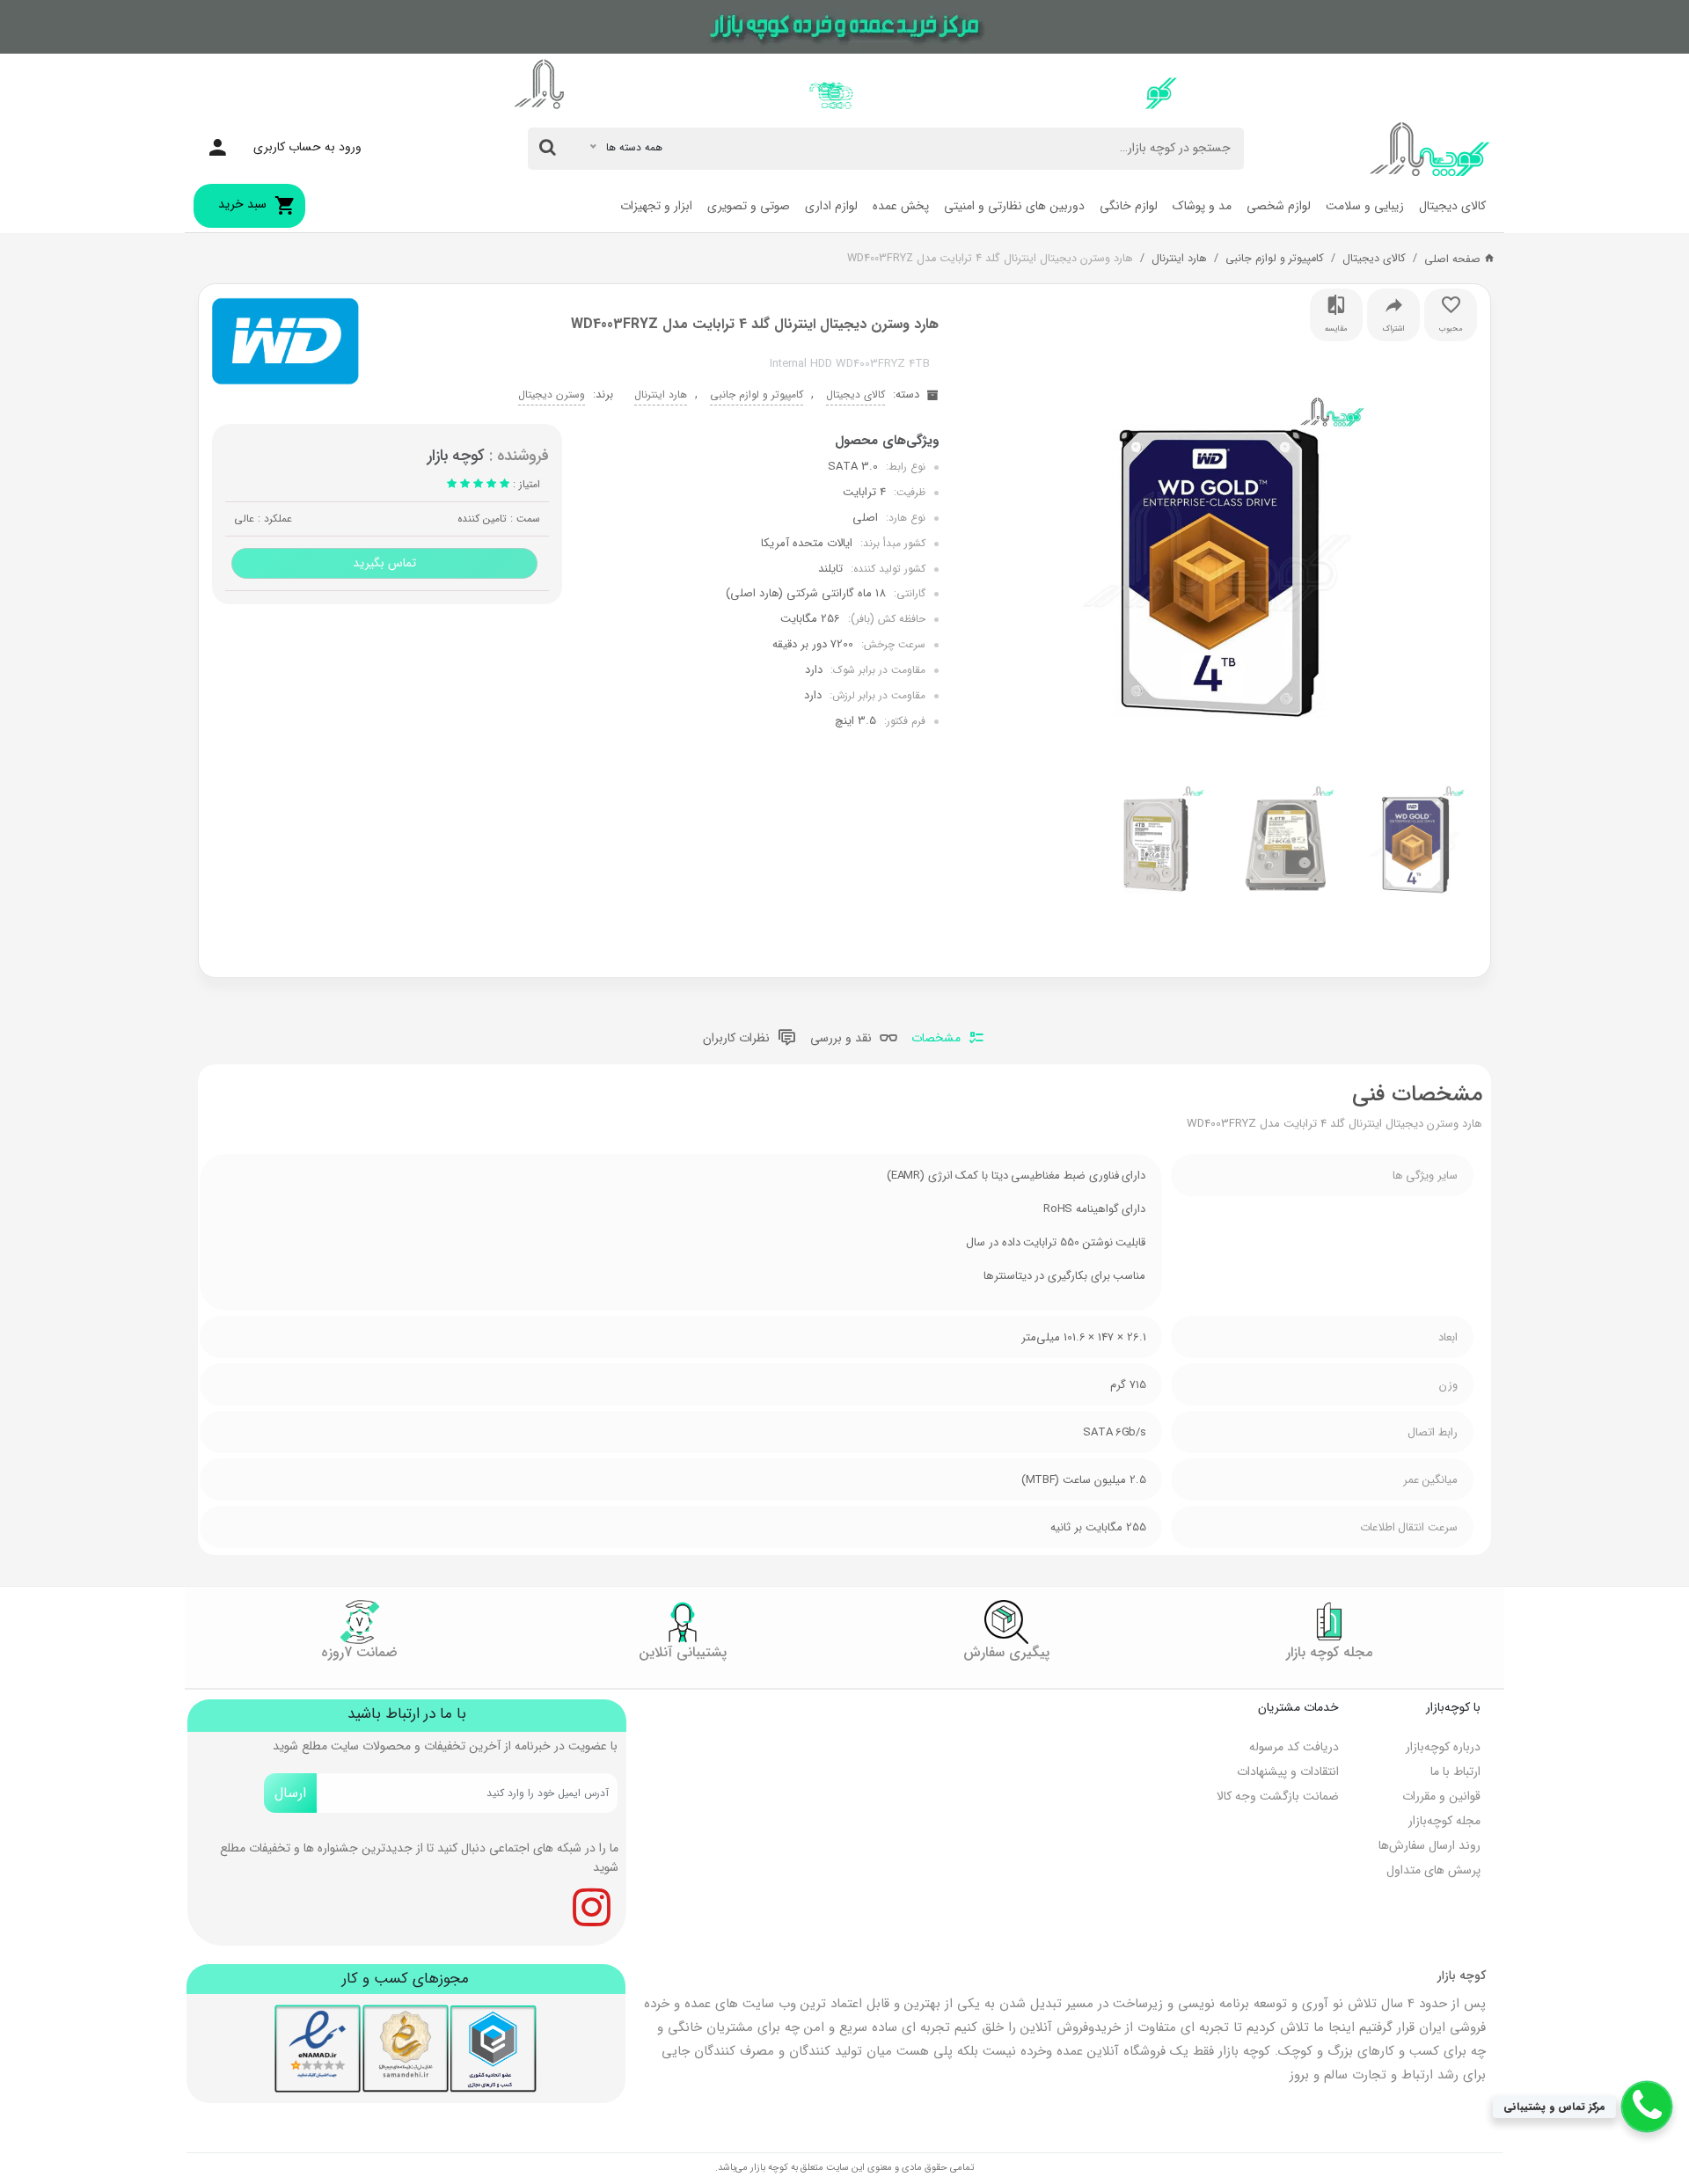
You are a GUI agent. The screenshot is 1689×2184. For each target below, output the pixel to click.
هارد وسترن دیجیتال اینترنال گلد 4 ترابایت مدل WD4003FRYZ (990, 259)
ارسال (290, 1793)
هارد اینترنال (1179, 259)
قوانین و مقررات (1441, 1796)
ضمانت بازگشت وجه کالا (1278, 1796)
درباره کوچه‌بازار (1443, 1747)
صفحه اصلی (1454, 259)
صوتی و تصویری (749, 206)
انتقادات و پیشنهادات (1288, 1771)
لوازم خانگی (1129, 206)
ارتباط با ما (1455, 1771)
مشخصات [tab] (938, 1039)
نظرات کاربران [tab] (738, 1039)
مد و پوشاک (1202, 206)
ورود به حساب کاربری (307, 147)
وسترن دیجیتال (552, 394)
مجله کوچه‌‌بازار (1444, 1821)
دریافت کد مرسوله (1294, 1747)
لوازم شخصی (1279, 206)
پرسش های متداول (1433, 1870)
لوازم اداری (831, 206)
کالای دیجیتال (1452, 206)
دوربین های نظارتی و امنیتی (1014, 206)
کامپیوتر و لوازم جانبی (1275, 259)
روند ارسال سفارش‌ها (1429, 1845)
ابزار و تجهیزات (656, 206)
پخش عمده (901, 206)
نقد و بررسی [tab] (843, 1039)
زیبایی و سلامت (1365, 206)
